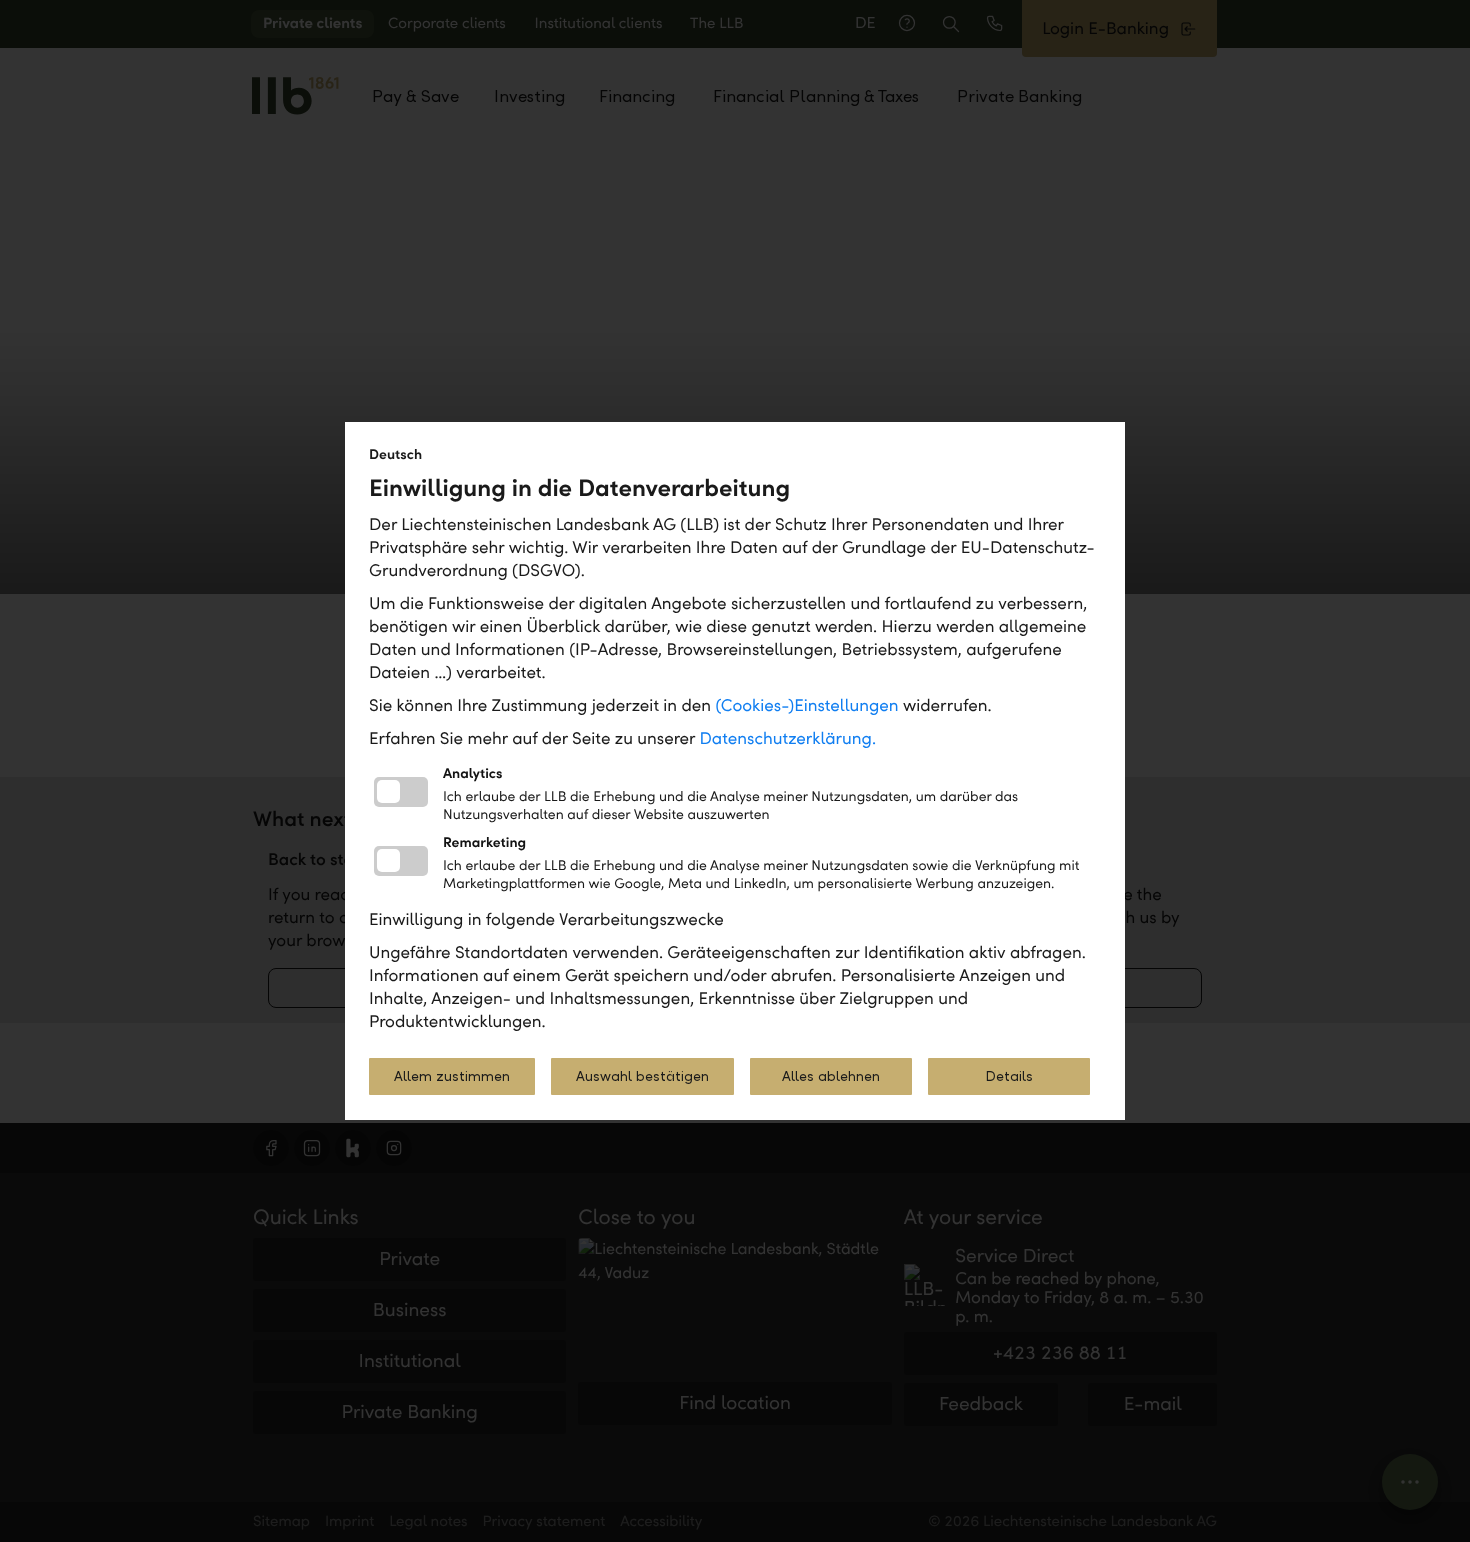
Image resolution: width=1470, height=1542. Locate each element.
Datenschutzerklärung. (788, 738)
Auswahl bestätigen (642, 1076)
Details (1009, 1076)
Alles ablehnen (831, 1076)
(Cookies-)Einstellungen (806, 705)
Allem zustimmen (452, 1076)
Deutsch (395, 454)
